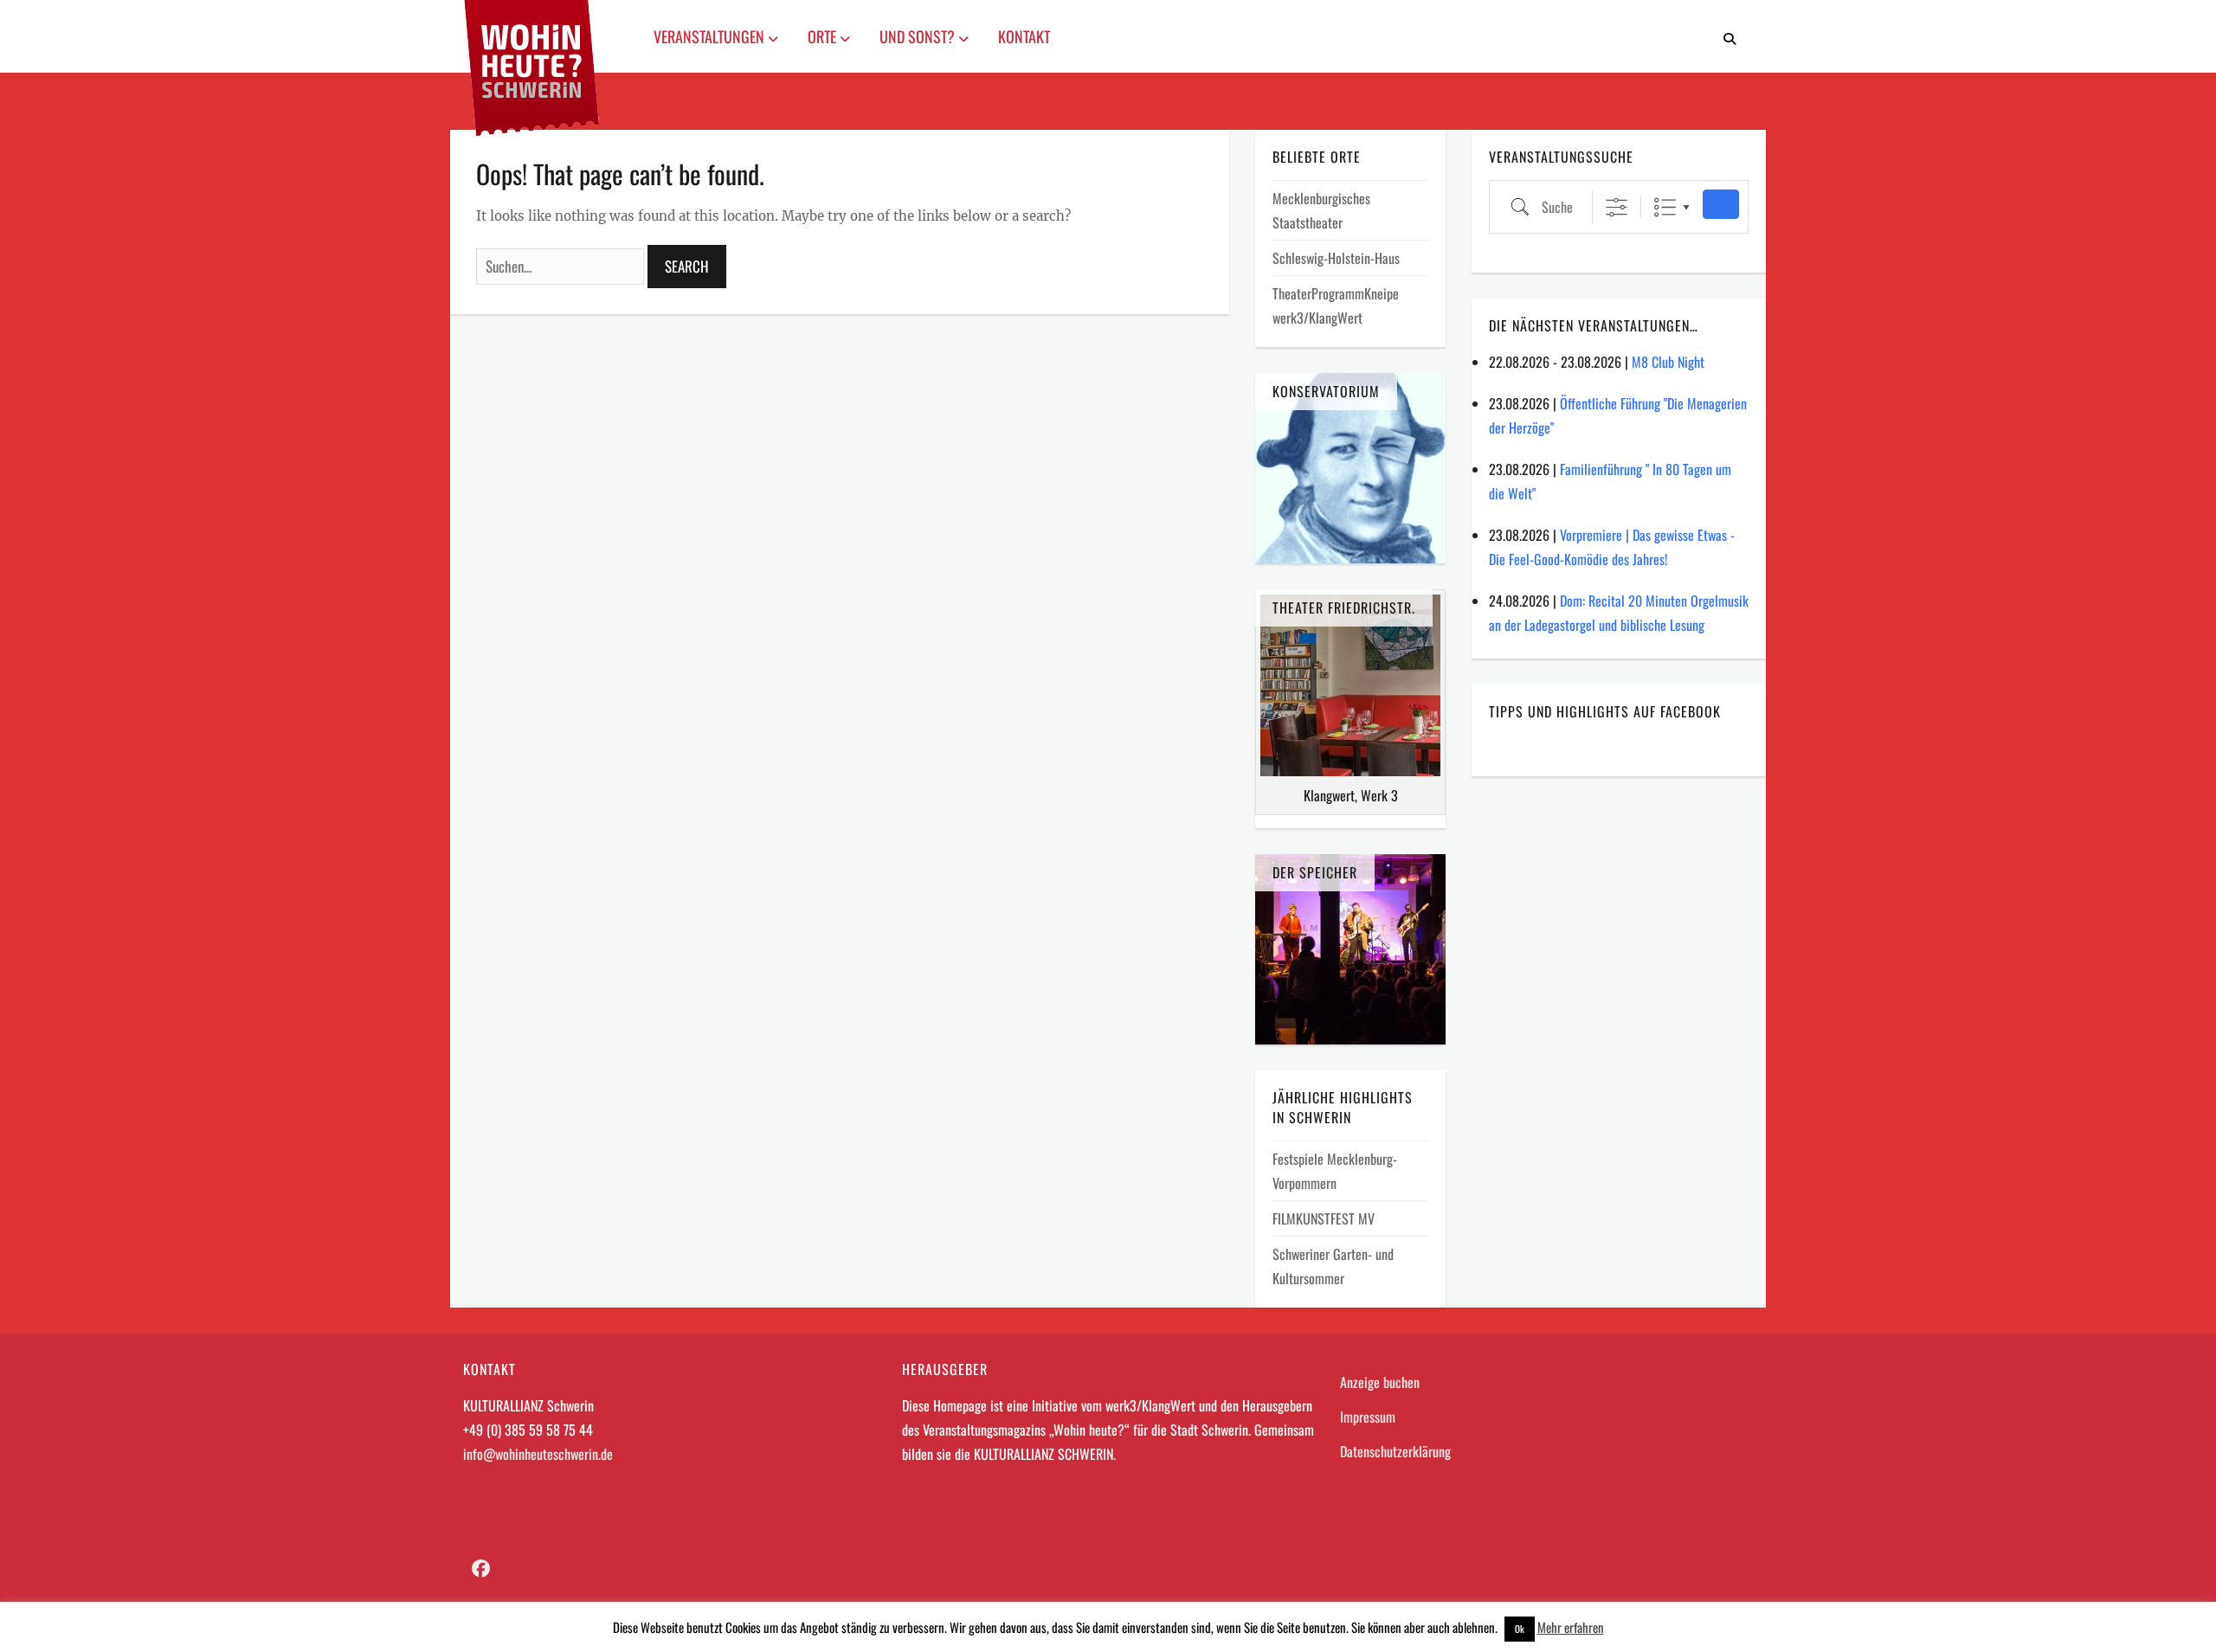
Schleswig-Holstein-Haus (1336, 258)
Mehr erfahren (1571, 1627)
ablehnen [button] (1474, 1627)
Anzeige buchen (1380, 1382)
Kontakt (1024, 36)
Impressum (1368, 1417)
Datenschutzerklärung (1395, 1451)
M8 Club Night (1668, 362)
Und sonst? (919, 36)
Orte (824, 36)
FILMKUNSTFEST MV (1324, 1218)
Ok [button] (1520, 1629)
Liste (1665, 207)
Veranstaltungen (711, 36)
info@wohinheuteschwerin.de (538, 1454)
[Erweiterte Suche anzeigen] (1617, 207)
